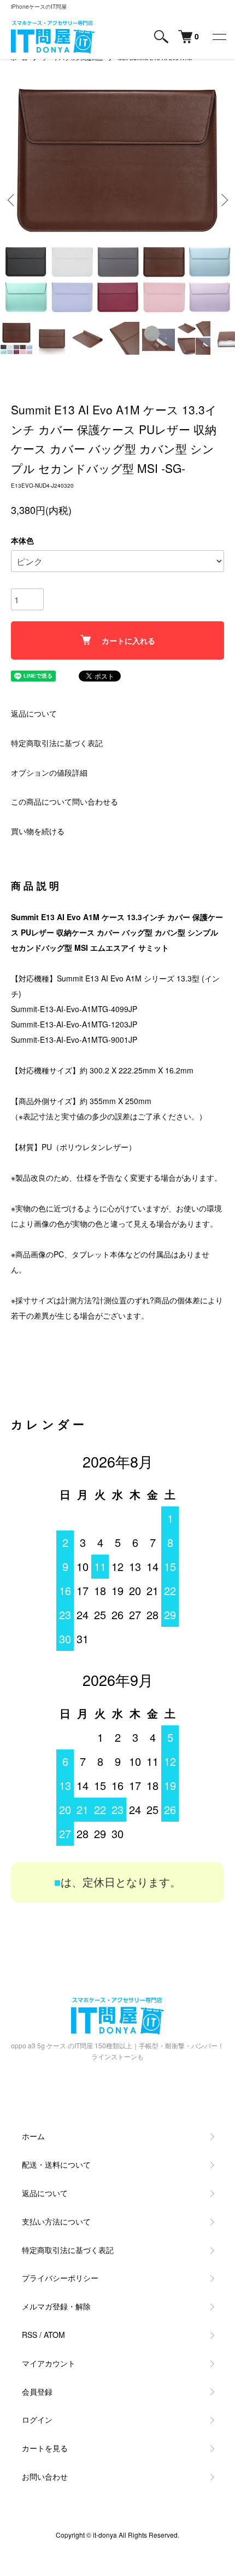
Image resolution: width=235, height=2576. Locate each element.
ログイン (37, 2419)
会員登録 (37, 2392)
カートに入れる (128, 640)
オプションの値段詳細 (49, 772)
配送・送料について (56, 2164)
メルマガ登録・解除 (56, 2306)
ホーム (33, 2136)
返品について (34, 713)
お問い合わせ (45, 2476)
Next (223, 200)
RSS (30, 2335)
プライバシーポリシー (60, 2278)
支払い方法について (56, 2221)
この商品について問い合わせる (64, 801)
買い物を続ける (38, 831)
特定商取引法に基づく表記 (57, 743)
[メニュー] (219, 37)
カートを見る (45, 2448)
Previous (12, 200)
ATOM (54, 2335)
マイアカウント (49, 2363)
